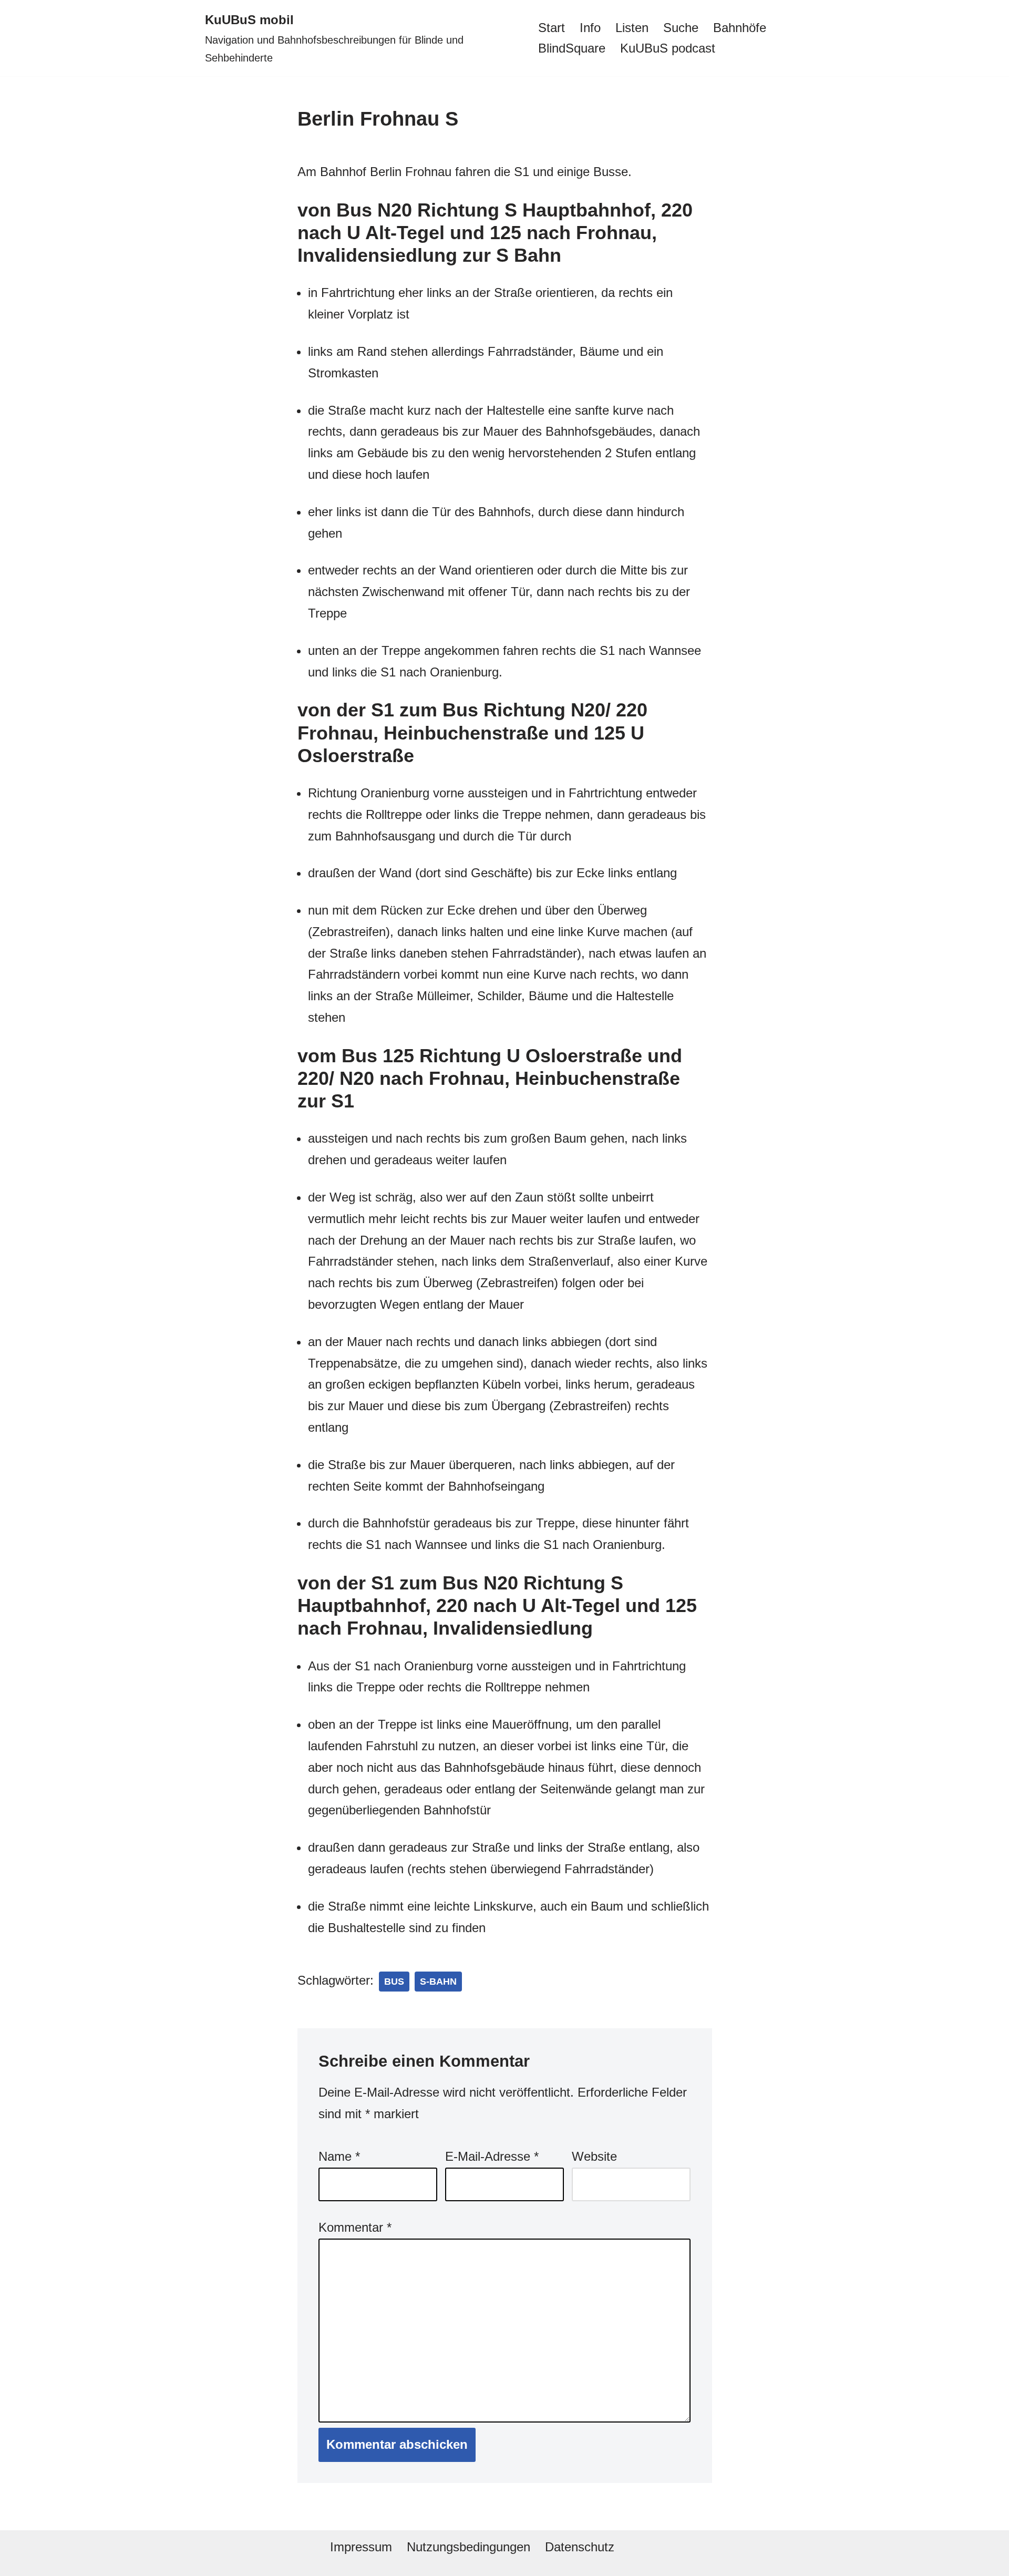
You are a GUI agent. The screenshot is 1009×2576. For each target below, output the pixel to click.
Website (594, 2156)
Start (552, 28)
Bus (394, 1982)
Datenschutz (580, 2547)
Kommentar (355, 2227)
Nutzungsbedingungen (469, 2547)
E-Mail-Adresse (492, 2156)
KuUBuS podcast (668, 48)
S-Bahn (438, 1982)
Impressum (361, 2547)
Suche (681, 28)
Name (339, 2156)
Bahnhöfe (740, 28)
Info (590, 28)
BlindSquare (572, 48)
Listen (632, 28)
